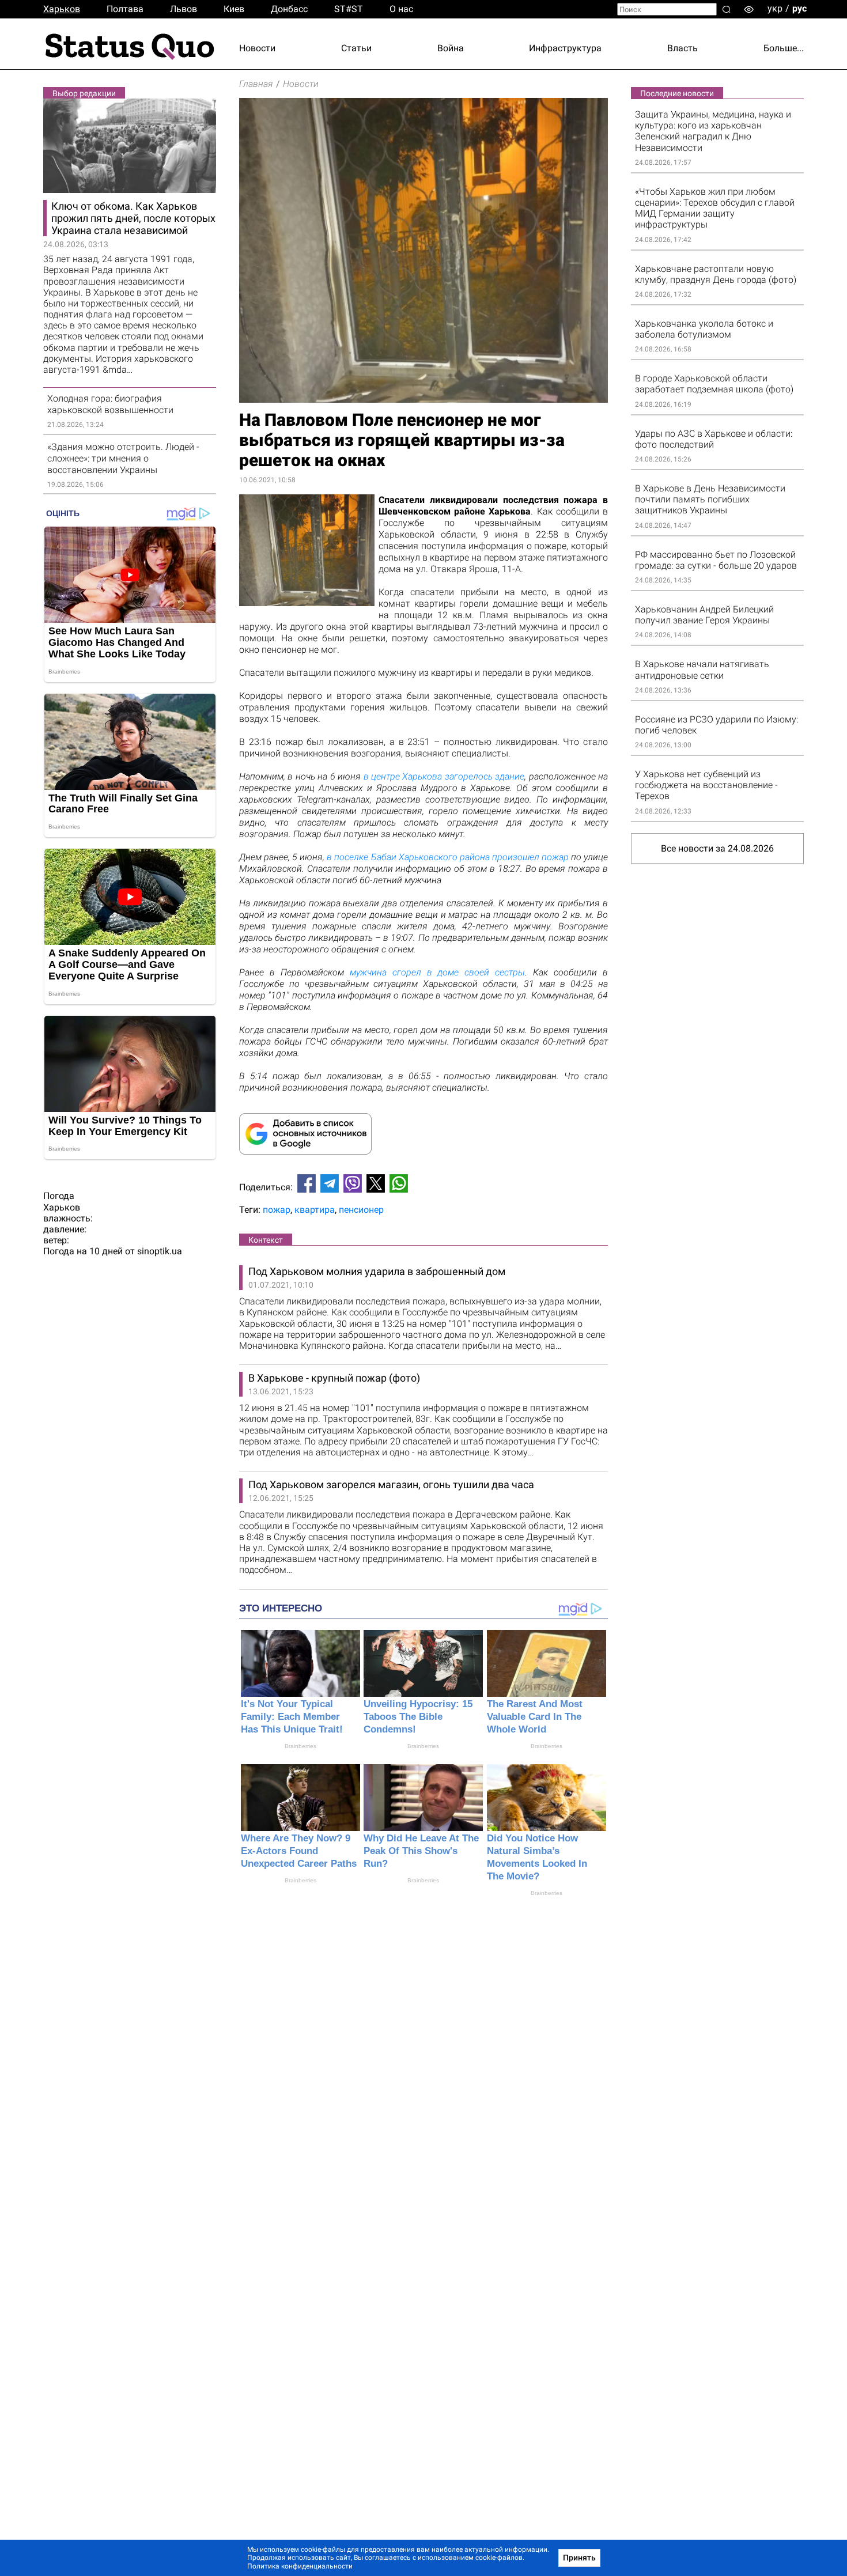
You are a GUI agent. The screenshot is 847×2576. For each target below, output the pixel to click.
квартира (315, 1210)
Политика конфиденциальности (300, 2566)
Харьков (62, 9)
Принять (579, 2558)
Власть (682, 48)
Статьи (356, 48)
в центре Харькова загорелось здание (444, 776)
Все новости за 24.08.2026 (717, 848)
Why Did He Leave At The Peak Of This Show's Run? (421, 1851)
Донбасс (289, 9)
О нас (401, 9)
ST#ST (349, 9)
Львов (184, 9)
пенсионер (361, 1210)
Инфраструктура (565, 48)
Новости (257, 48)
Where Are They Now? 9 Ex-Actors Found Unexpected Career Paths (299, 1851)
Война (451, 48)
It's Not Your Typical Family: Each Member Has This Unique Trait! (292, 1717)
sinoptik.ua (160, 1251)
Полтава (125, 9)
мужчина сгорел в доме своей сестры (438, 972)
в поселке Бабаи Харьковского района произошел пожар (448, 857)
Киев (234, 9)
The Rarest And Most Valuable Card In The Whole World (535, 1717)
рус (799, 8)
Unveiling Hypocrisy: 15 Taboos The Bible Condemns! (418, 1717)
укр (775, 8)
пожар (277, 1210)
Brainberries (300, 1746)
